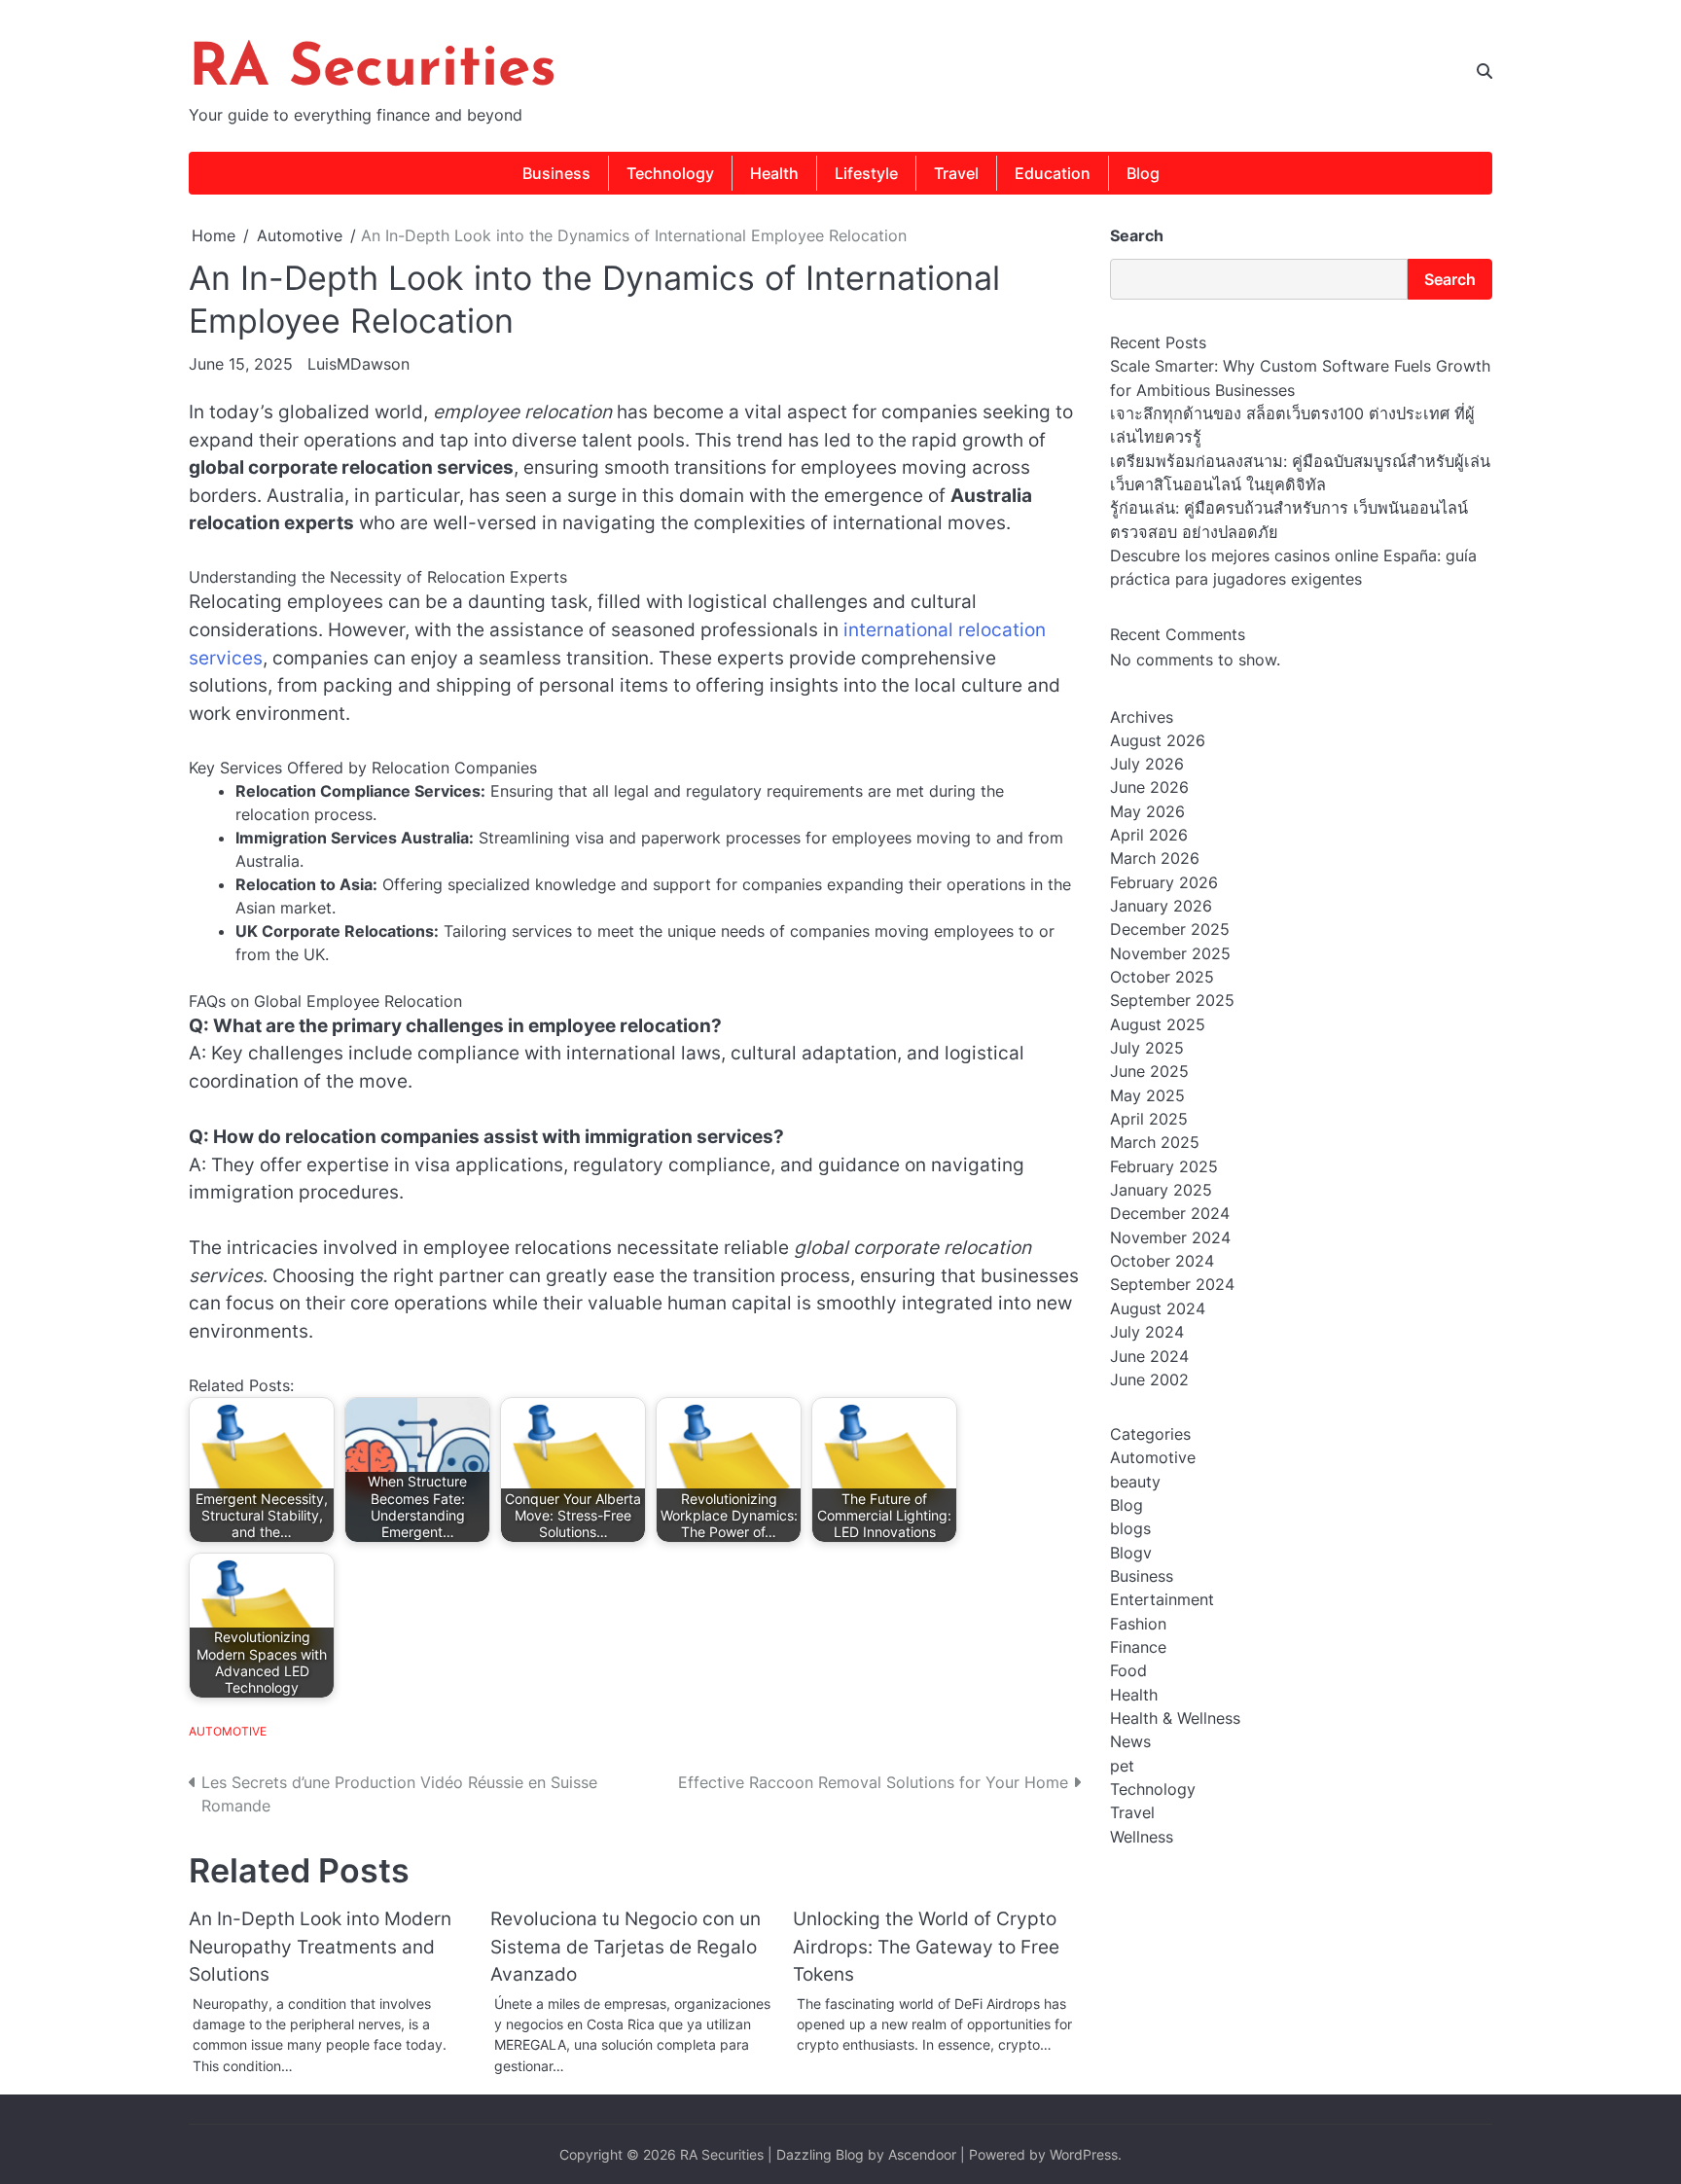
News (1130, 1742)
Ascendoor (922, 2154)
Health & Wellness (1175, 1718)
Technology (670, 173)
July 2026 (1147, 764)
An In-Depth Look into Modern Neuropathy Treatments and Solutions (320, 1947)
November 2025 (1170, 953)
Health (774, 173)
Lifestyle (866, 173)
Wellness (1142, 1837)
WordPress (1084, 2154)
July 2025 (1147, 1048)
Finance (1138, 1647)
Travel (956, 173)
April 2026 (1149, 835)
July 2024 (1147, 1332)
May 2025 (1147, 1095)
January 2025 (1161, 1190)
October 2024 (1162, 1261)
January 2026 (1161, 906)
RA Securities (373, 70)
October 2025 (1162, 977)
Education (1053, 173)
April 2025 (1149, 1119)
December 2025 (1170, 930)
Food (1128, 1671)
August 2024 (1158, 1308)
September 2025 (1172, 1001)
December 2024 (1170, 1214)
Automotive (228, 1731)
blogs (1130, 1528)
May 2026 (1147, 811)
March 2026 (1155, 859)
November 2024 (1170, 1237)
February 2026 (1164, 882)
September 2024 (1172, 1285)
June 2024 (1149, 1356)
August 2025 (1158, 1024)
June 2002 (1149, 1379)
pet (1122, 1766)
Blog (1143, 173)
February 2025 (1164, 1166)
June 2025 (1149, 1072)
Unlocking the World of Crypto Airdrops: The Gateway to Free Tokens (926, 1947)
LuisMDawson (358, 364)
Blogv (1131, 1553)
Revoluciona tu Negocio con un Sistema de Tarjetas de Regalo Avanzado (626, 1947)
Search (1137, 235)
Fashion (1138, 1624)
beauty (1135, 1482)
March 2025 (1155, 1143)
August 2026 (1158, 740)
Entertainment (1162, 1600)
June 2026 (1149, 788)
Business (556, 173)
